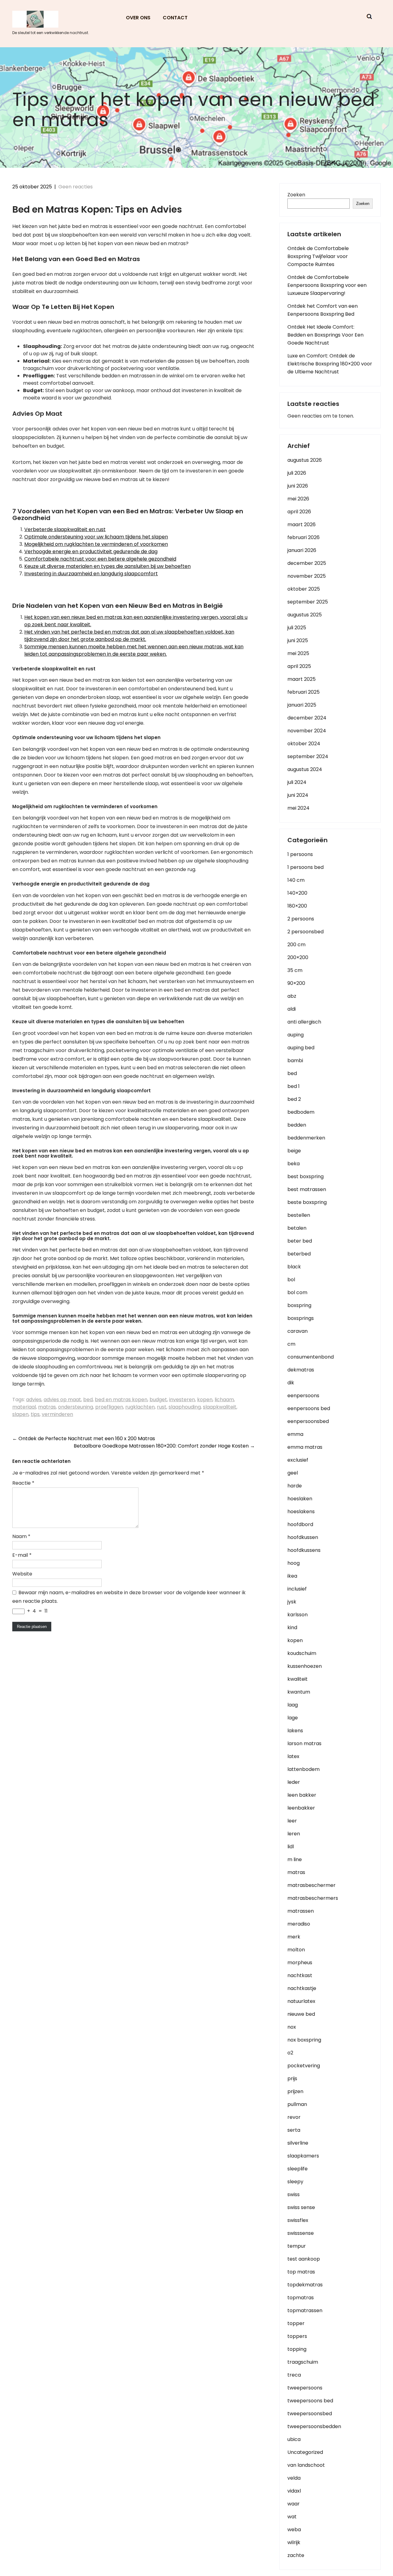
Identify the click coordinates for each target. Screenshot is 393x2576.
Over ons (138, 18)
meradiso (299, 1924)
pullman (297, 2104)
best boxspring (305, 1176)
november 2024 (307, 731)
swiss (294, 2194)
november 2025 (307, 576)
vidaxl (294, 2491)
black (294, 1267)
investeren (182, 1400)
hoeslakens (301, 1512)
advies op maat (62, 1400)
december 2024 (307, 718)
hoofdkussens (304, 1550)
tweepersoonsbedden (314, 2426)
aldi (292, 1009)
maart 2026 (302, 524)
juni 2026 (298, 486)
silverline (298, 2143)
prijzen (295, 2091)
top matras (301, 2272)
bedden (297, 1125)
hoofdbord (300, 1524)
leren (294, 1834)
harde (295, 1486)
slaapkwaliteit (220, 1407)
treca (294, 2375)
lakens (295, 1731)
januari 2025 (302, 705)
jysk (292, 1602)
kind (292, 1627)
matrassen (301, 1911)
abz (292, 996)
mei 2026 (298, 499)
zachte (296, 2555)
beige (294, 1151)
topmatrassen (305, 2310)
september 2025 (308, 602)
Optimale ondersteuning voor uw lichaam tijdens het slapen (96, 537)
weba (294, 2530)
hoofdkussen (303, 1537)
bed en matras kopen (121, 1400)
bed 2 (294, 1099)
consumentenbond (311, 1357)
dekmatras (301, 1370)
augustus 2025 (305, 615)
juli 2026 (297, 473)
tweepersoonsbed (310, 2414)
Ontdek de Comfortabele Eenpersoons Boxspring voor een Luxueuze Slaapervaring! (327, 285)
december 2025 (307, 563)
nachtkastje (302, 1988)
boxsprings (301, 1318)
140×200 (297, 893)
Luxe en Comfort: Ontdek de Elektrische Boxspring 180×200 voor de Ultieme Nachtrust (330, 364)
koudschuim (302, 1653)
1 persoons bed (305, 867)
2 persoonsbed (305, 932)
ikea (292, 1576)
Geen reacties (76, 187)
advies (34, 1400)
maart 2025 (302, 679)
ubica (294, 2439)
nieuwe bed (301, 2014)
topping (297, 2349)
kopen (205, 1400)
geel (293, 1473)
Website (22, 1574)
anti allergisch (304, 1022)
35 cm (295, 970)
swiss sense (301, 2207)
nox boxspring (304, 2040)
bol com (297, 1292)
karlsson (298, 1615)
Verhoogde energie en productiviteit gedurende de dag (91, 551)
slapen (20, 1414)
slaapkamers (303, 2156)
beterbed (299, 1254)
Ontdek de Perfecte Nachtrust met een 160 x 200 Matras (84, 1438)
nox (292, 2027)
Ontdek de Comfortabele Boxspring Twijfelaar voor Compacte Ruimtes (318, 256)
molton (296, 1950)
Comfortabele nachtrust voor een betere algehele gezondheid (100, 559)
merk (294, 1937)
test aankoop (304, 2259)
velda (294, 2478)
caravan (298, 1331)
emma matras (305, 1447)
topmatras (301, 2298)
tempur (297, 2246)
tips (35, 1414)
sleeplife (298, 2169)
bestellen (299, 1215)
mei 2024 (298, 808)
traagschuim (303, 2362)
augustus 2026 (305, 460)
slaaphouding (185, 1407)
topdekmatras (305, 2285)
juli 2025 (297, 628)
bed (88, 1400)
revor (294, 2117)
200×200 (298, 957)
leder (294, 1782)
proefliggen (109, 1407)
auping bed (301, 1048)
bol (291, 1280)
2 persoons (301, 919)
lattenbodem (304, 1769)
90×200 (296, 983)
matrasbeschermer (311, 1885)
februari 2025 (304, 692)
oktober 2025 (304, 589)
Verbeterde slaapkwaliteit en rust (65, 529)
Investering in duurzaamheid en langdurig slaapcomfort (91, 574)
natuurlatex (301, 2001)
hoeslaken (300, 1499)
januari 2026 (302, 550)
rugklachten (140, 1407)
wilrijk (294, 2542)
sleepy (295, 2182)
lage (293, 1718)
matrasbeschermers (313, 1898)
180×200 (297, 906)
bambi (295, 1060)
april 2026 (299, 512)
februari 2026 (304, 537)
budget (158, 1400)
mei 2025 (298, 653)
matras (47, 1407)
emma (295, 1434)
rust (162, 1407)
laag (293, 1705)
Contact (175, 18)
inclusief (297, 1589)
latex (293, 1756)
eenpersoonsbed (308, 1421)
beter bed (300, 1241)
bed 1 (294, 1086)
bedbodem (301, 1112)
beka (294, 1164)
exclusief (298, 1460)
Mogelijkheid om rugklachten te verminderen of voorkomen (96, 544)
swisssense (301, 2233)
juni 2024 (298, 795)
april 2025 (299, 666)
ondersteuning (76, 1407)
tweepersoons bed (310, 2401)
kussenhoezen (305, 1666)
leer (292, 1821)
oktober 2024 (304, 744)
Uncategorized (305, 2452)
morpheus (300, 1963)
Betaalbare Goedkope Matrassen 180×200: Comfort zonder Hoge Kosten (164, 1446)
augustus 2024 (305, 769)
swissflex (298, 2220)
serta (294, 2130)
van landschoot (306, 2465)
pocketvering (304, 2066)
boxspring (299, 1305)
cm (291, 1344)
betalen (297, 1228)
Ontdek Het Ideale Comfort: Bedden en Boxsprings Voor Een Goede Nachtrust (325, 335)
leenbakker (301, 1808)
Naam (21, 1536)
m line (295, 1859)
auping (296, 1035)
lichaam (224, 1400)
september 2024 (308, 756)
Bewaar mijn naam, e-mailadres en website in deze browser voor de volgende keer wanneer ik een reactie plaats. (129, 1597)
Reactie (23, 1483)
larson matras (304, 1743)
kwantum (299, 1692)
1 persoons (300, 854)
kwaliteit (298, 1679)
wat (292, 2517)
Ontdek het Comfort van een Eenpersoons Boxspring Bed (323, 310)
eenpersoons (303, 1396)
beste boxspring (307, 1202)
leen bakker (302, 1795)
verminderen (57, 1414)
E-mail (22, 1555)
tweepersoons (305, 2388)
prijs (292, 2079)
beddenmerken (306, 1138)
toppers (297, 2336)
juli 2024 (297, 782)
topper (296, 2323)
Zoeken (296, 195)
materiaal (24, 1407)
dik (291, 1383)
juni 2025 (298, 640)
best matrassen (307, 1189)
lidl (291, 1847)
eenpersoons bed (309, 1408)
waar (294, 2504)
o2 (290, 2053)
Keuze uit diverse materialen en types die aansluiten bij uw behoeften (107, 566)
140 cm (296, 880)
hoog (294, 1563)
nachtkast (300, 1975)
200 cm (296, 945)
